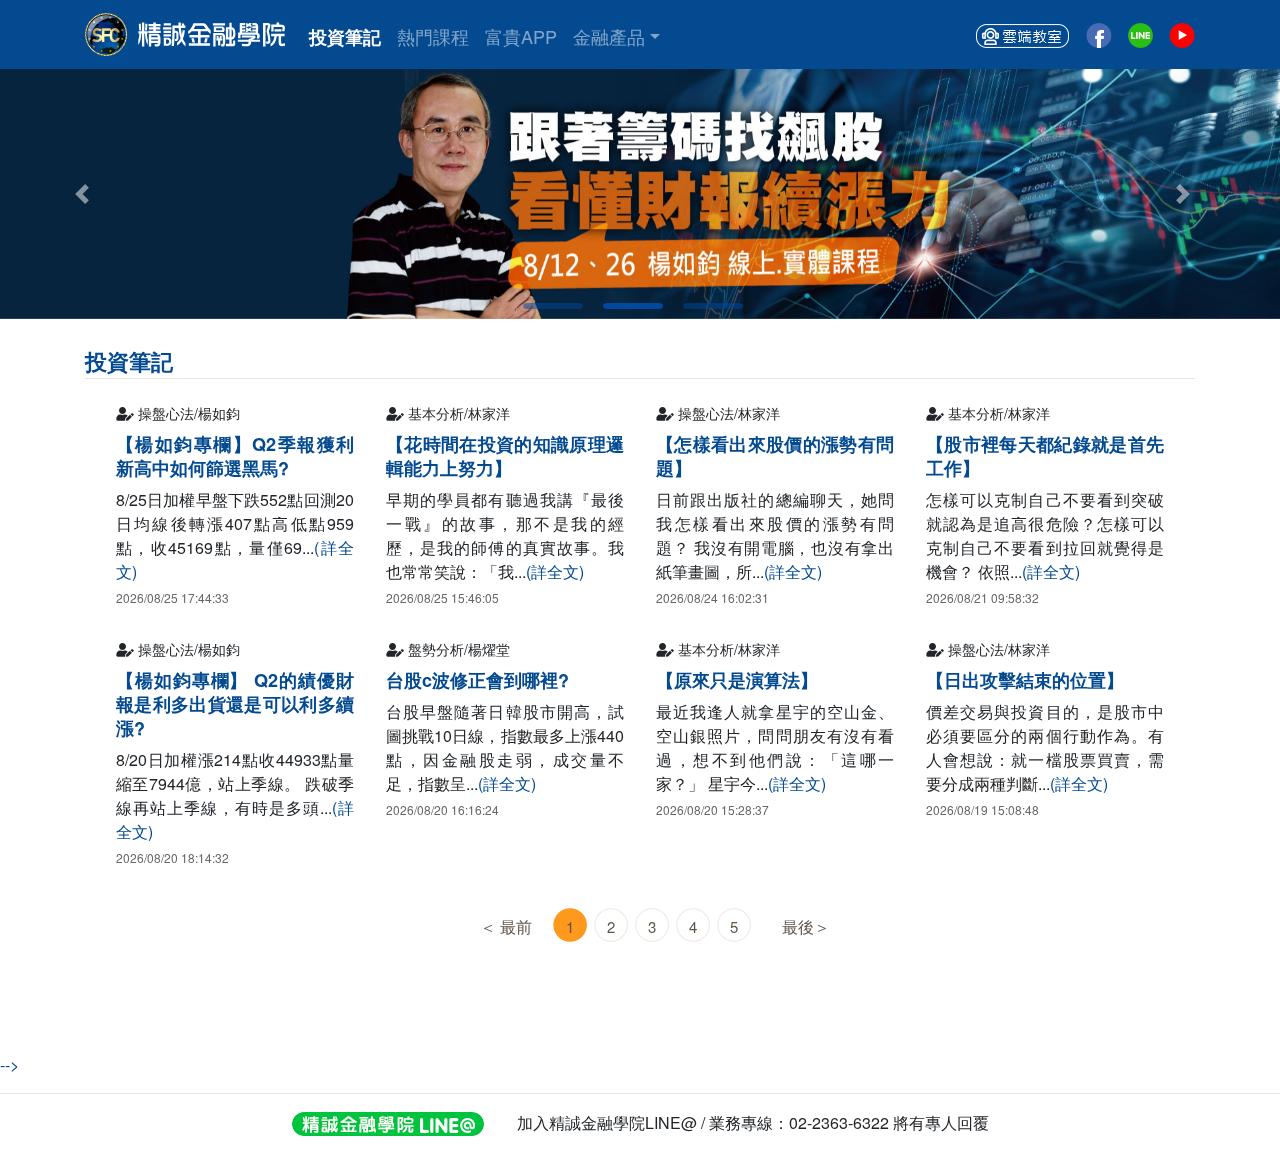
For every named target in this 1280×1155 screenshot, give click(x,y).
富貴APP (521, 36)
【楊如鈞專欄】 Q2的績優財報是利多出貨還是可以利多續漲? (235, 704)
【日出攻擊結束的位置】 (1025, 680)
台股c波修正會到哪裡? (477, 680)
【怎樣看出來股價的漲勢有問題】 (775, 456)
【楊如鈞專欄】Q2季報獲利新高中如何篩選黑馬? (235, 456)
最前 (516, 926)
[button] (1183, 194)
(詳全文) (555, 571)
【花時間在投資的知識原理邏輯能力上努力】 (505, 456)
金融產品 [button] (609, 36)
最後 (798, 926)
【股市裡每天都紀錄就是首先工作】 (1045, 456)
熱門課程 (433, 36)
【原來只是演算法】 (737, 680)
